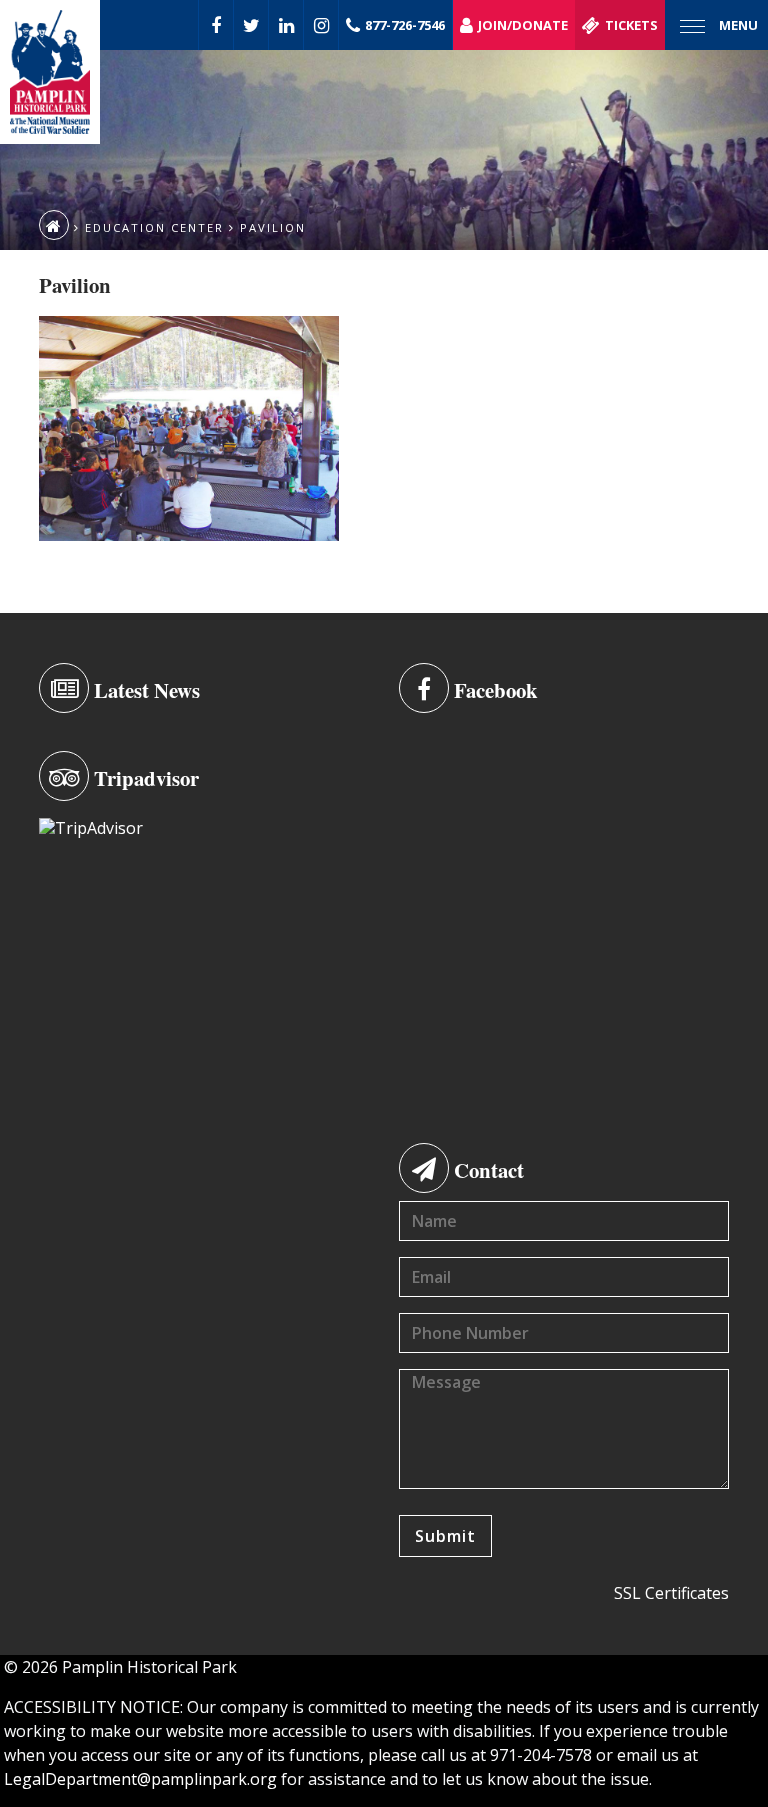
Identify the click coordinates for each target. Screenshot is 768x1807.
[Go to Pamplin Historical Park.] (54, 225)
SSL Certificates (671, 1593)
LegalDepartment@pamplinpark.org (140, 1779)
